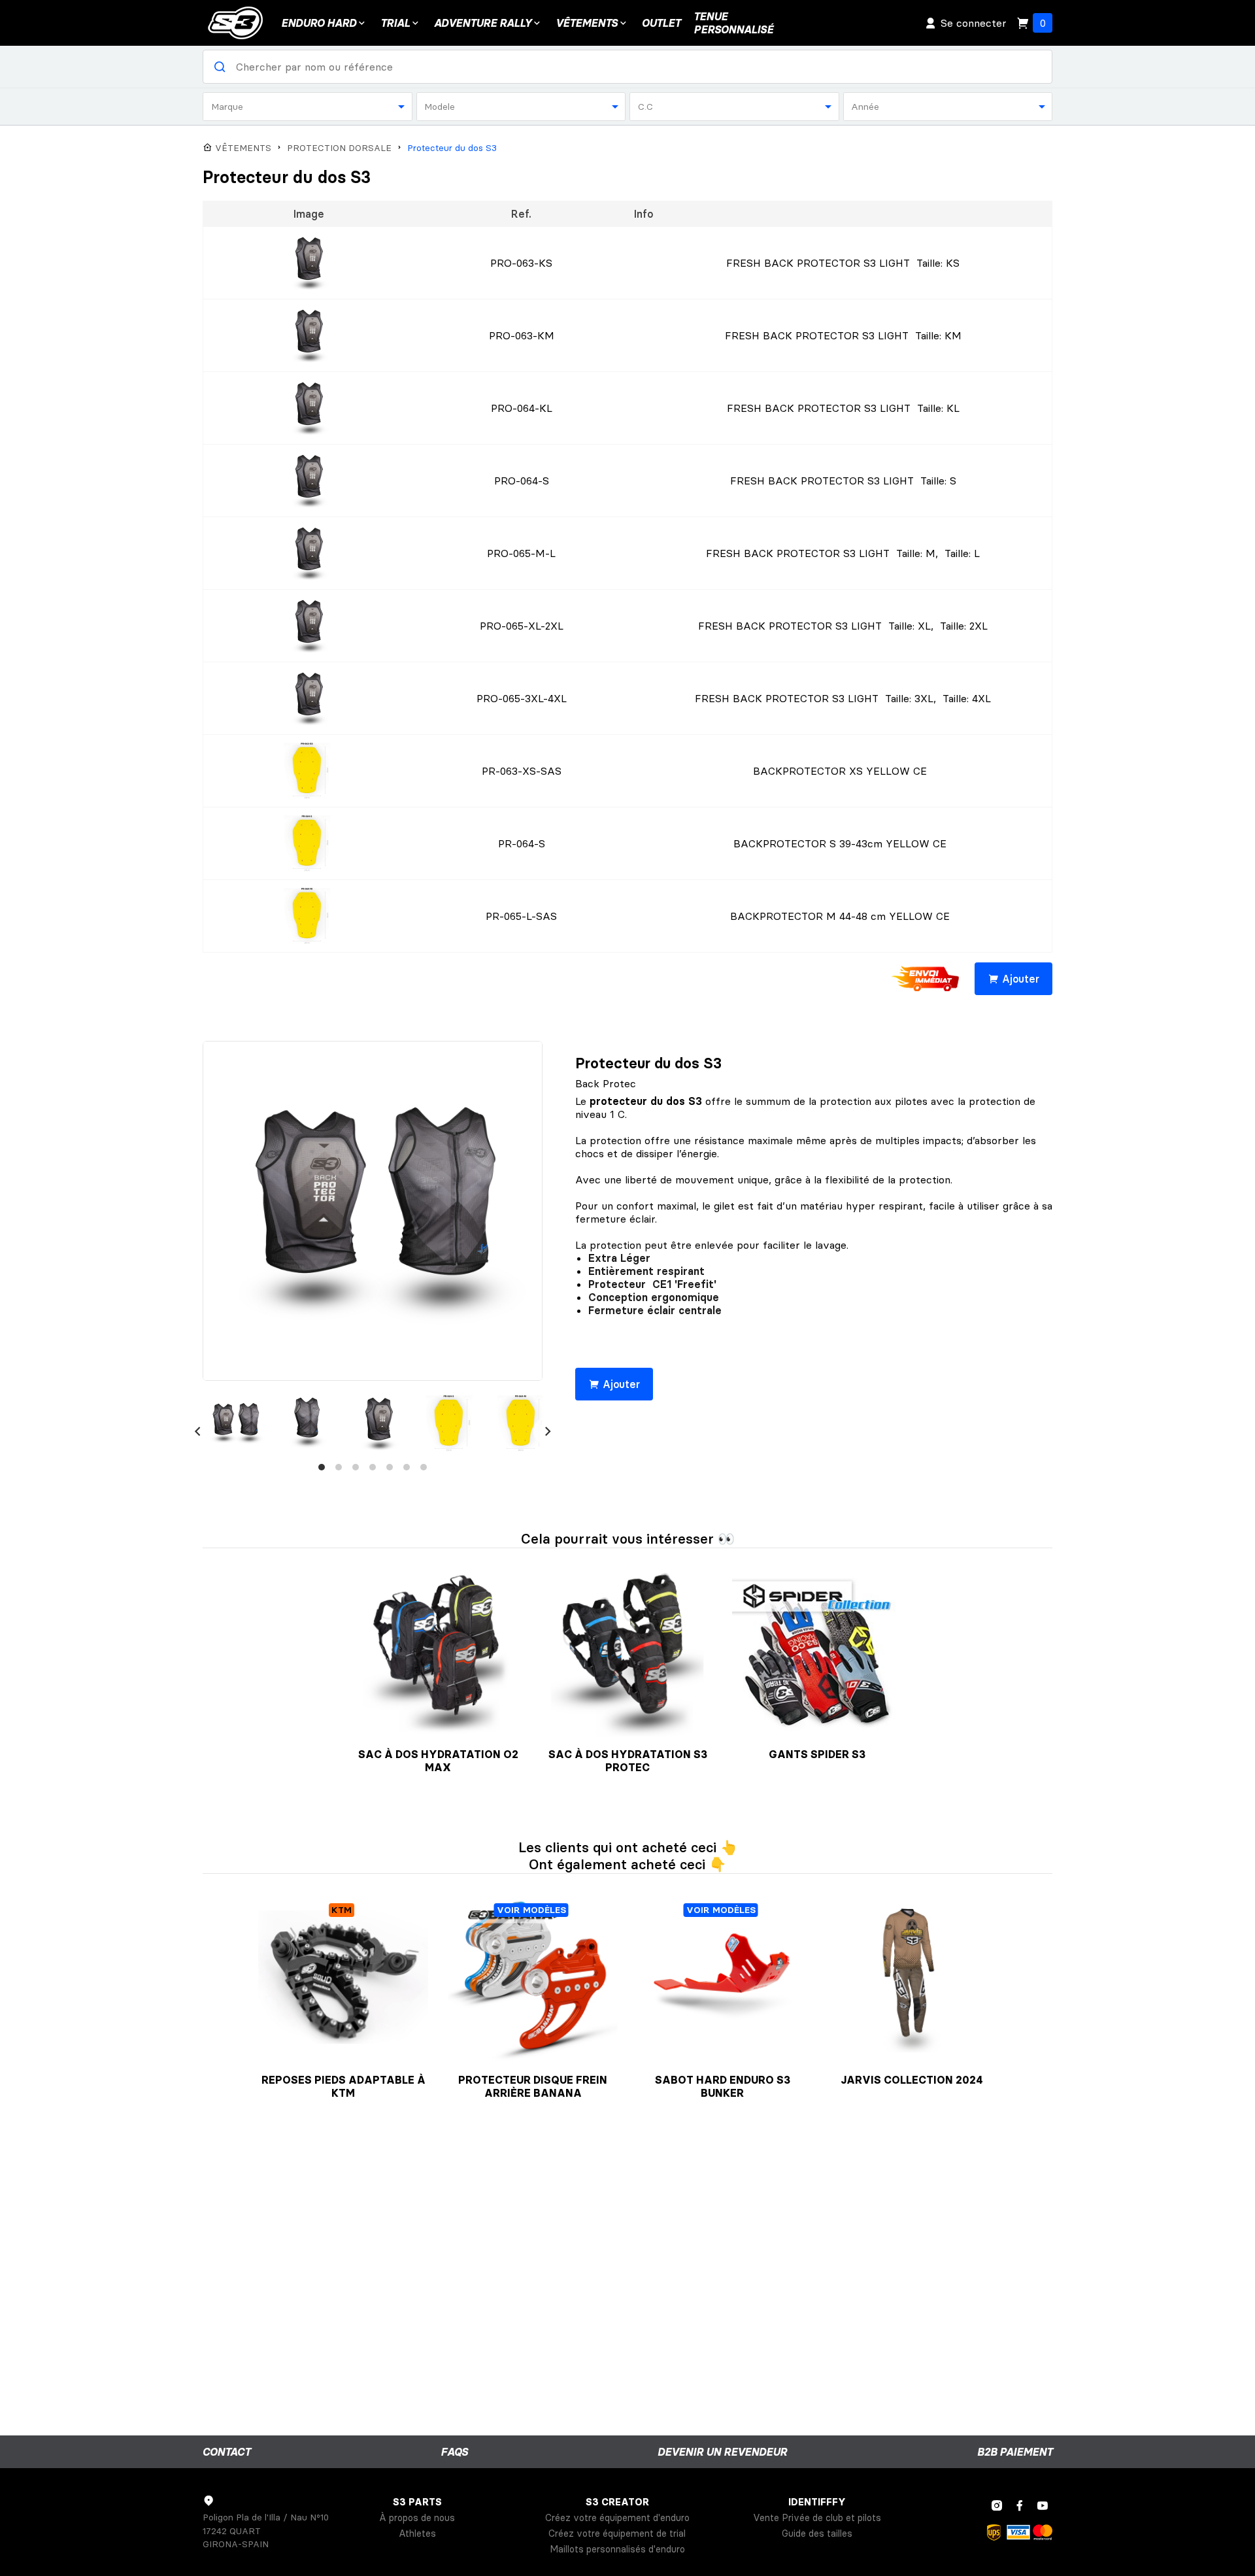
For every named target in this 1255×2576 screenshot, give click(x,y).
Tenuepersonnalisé (733, 23)
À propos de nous (417, 2518)
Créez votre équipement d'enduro (617, 2518)
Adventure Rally (483, 23)
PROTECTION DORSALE (339, 148)
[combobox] (308, 107)
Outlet (661, 23)
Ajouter (1021, 979)
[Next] (548, 1431)
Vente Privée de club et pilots (817, 2518)
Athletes (417, 2534)
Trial (395, 23)
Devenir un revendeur (722, 2452)
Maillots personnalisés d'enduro (617, 2549)
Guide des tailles (817, 2534)
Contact (226, 2452)
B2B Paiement (1015, 2452)
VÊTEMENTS (587, 23)
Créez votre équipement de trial (617, 2534)
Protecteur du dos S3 (452, 148)
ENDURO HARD (319, 23)
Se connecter (974, 23)
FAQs (454, 2452)
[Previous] (197, 1431)
